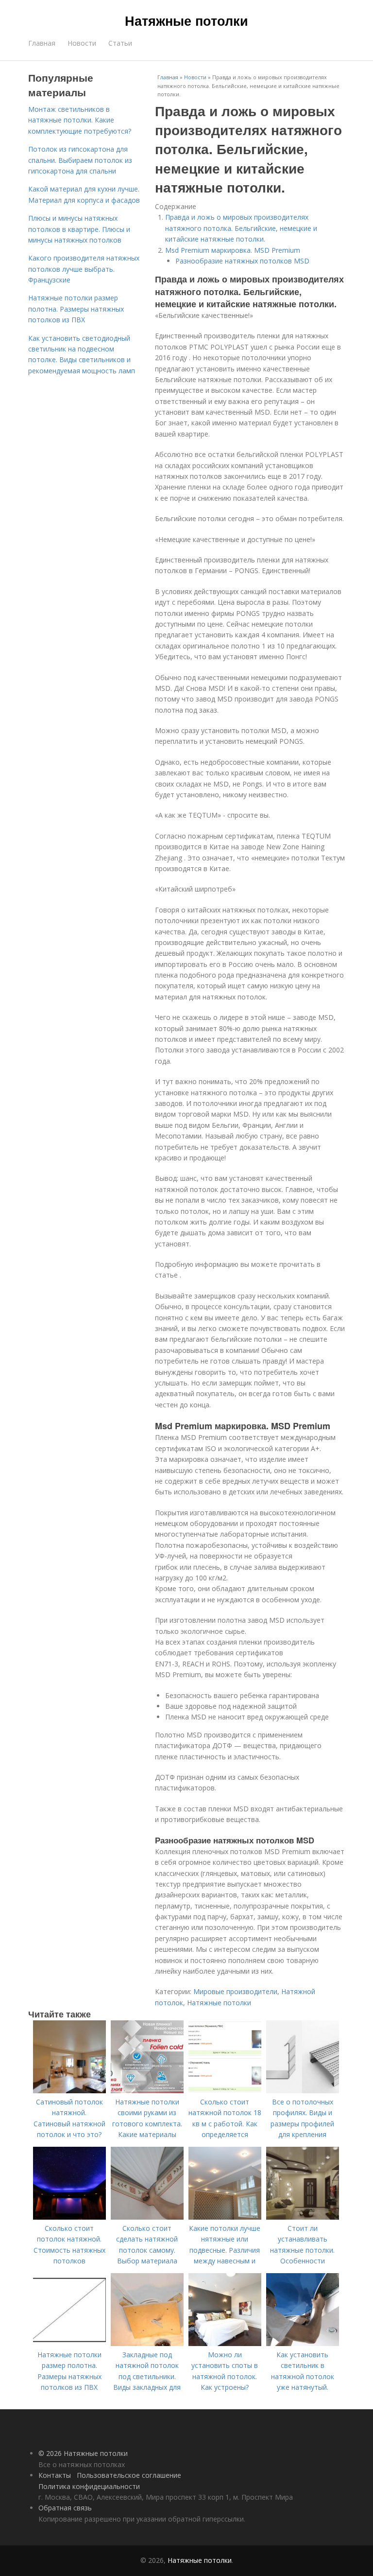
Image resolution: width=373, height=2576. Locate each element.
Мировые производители (235, 1991)
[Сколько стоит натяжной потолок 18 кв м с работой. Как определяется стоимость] (225, 2091)
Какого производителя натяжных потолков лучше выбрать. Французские (84, 269)
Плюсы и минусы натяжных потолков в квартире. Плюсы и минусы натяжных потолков (79, 229)
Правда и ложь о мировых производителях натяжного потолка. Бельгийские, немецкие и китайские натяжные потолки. (241, 228)
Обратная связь (65, 2508)
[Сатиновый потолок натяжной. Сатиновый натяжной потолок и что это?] (69, 2091)
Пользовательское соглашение (129, 2475)
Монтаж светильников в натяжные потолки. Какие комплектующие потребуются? (80, 120)
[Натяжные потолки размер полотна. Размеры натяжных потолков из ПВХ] (69, 2343)
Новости (82, 43)
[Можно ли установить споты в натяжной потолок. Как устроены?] (225, 2343)
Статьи (120, 43)
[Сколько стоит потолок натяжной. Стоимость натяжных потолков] (69, 2217)
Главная (42, 43)
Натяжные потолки (186, 20)
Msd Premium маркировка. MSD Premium (233, 250)
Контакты (55, 2475)
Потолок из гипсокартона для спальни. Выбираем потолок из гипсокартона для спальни (80, 160)
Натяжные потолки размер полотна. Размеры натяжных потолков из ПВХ (76, 309)
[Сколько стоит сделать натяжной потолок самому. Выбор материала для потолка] (147, 2217)
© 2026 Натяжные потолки (83, 2453)
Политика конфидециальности (89, 2486)
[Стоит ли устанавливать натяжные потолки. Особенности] (303, 2217)
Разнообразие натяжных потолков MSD (242, 261)
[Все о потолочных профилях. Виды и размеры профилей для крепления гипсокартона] (303, 2091)
